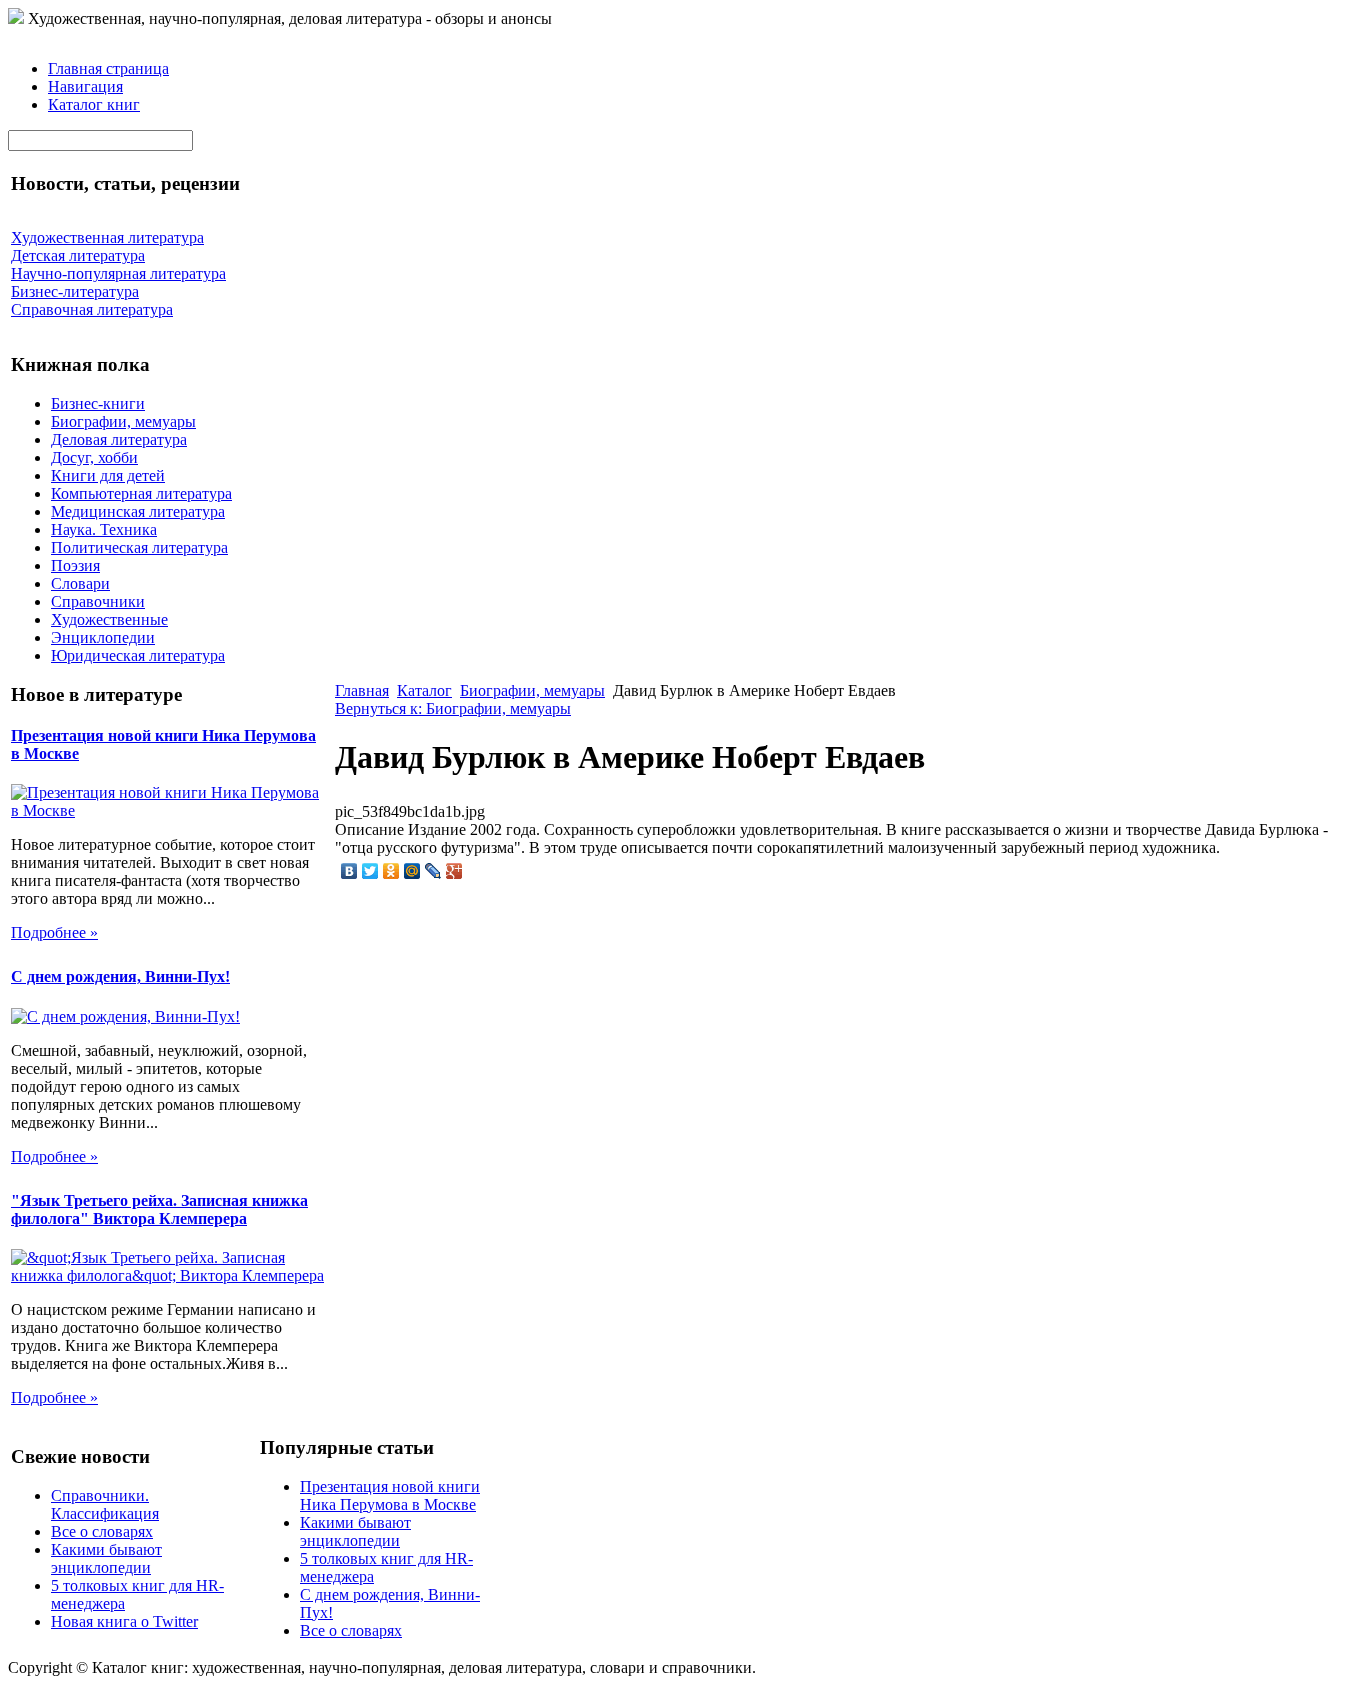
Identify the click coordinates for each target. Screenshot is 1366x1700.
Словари (80, 583)
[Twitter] (370, 871)
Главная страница (108, 68)
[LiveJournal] (433, 871)
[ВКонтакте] (349, 871)
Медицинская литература (138, 511)
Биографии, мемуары (123, 421)
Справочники (98, 601)
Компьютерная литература (141, 493)
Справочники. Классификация (105, 1504)
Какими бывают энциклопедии (106, 1558)
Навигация (85, 86)
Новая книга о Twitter (124, 1621)
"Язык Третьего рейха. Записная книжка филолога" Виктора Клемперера (159, 1209)
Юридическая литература (138, 655)
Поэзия (75, 565)
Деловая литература (119, 439)
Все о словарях (102, 1531)
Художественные (109, 619)
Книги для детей (108, 475)
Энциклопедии (103, 637)
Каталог (424, 690)
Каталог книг (94, 104)
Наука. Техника (104, 529)
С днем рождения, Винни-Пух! (120, 976)
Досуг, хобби (94, 457)
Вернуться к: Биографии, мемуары (453, 708)
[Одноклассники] (391, 871)
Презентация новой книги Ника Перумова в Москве (390, 1495)
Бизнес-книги (98, 403)
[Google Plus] (454, 871)
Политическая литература (139, 547)
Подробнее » (54, 932)
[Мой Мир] (412, 871)
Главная (362, 690)
